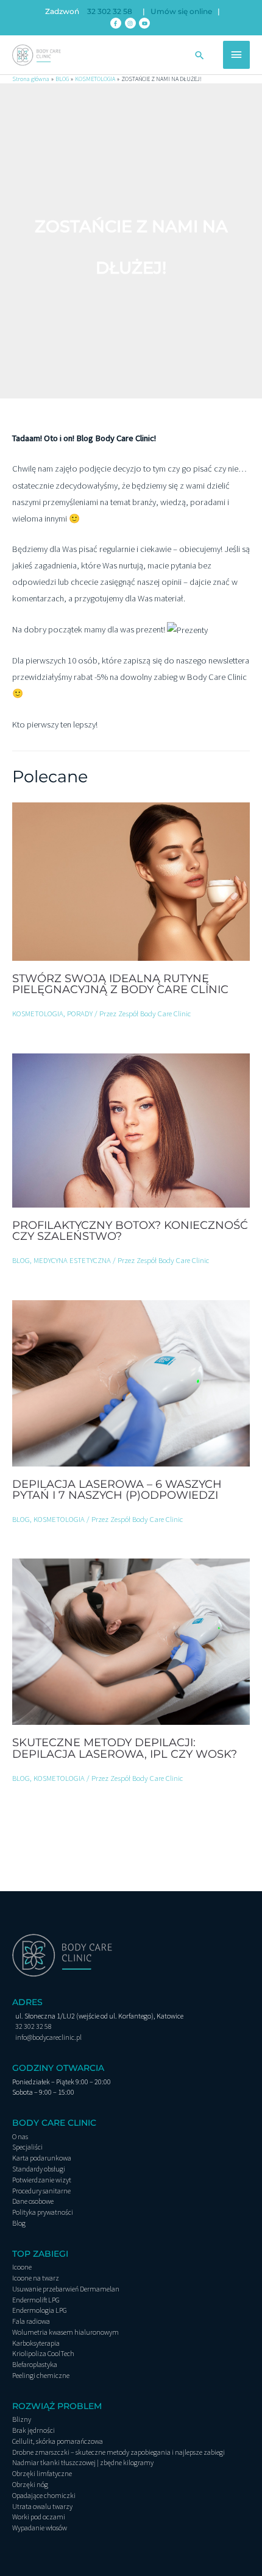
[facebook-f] (117, 23)
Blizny (22, 2419)
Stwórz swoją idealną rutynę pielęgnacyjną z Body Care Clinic (120, 984)
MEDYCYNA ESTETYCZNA (72, 1260)
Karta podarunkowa (42, 2158)
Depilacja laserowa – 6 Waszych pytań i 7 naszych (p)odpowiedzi (117, 1489)
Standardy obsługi (39, 2169)
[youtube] (145, 23)
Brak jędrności (34, 2430)
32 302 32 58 (110, 12)
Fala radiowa (31, 2321)
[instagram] (131, 23)
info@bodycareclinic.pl (48, 2037)
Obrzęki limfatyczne (42, 2473)
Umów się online (181, 12)
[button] (200, 55)
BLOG (21, 1260)
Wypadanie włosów (40, 2528)
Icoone (22, 2267)
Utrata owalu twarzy (42, 2506)
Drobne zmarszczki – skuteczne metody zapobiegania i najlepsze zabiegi (119, 2452)
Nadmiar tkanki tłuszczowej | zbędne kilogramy (83, 2462)
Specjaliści (27, 2147)
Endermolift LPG (36, 2300)
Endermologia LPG (40, 2310)
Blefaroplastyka (35, 2364)
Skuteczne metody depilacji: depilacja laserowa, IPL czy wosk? (125, 1748)
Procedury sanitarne (41, 2191)
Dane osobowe (33, 2201)
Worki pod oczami (39, 2517)
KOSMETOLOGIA (38, 1013)
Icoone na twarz (36, 2278)
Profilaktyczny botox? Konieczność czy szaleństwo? (130, 1230)
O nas (20, 2136)
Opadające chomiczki (44, 2495)
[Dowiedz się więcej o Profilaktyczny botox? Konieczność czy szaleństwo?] (131, 1130)
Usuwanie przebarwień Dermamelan (66, 2289)
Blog (19, 2223)
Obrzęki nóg (30, 2484)
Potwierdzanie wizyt (42, 2180)
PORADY (80, 1013)
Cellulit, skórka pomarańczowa (58, 2441)
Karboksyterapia (36, 2343)
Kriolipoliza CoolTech (43, 2353)
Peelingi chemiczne (41, 2375)
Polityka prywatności (43, 2212)
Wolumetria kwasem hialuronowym (65, 2332)
